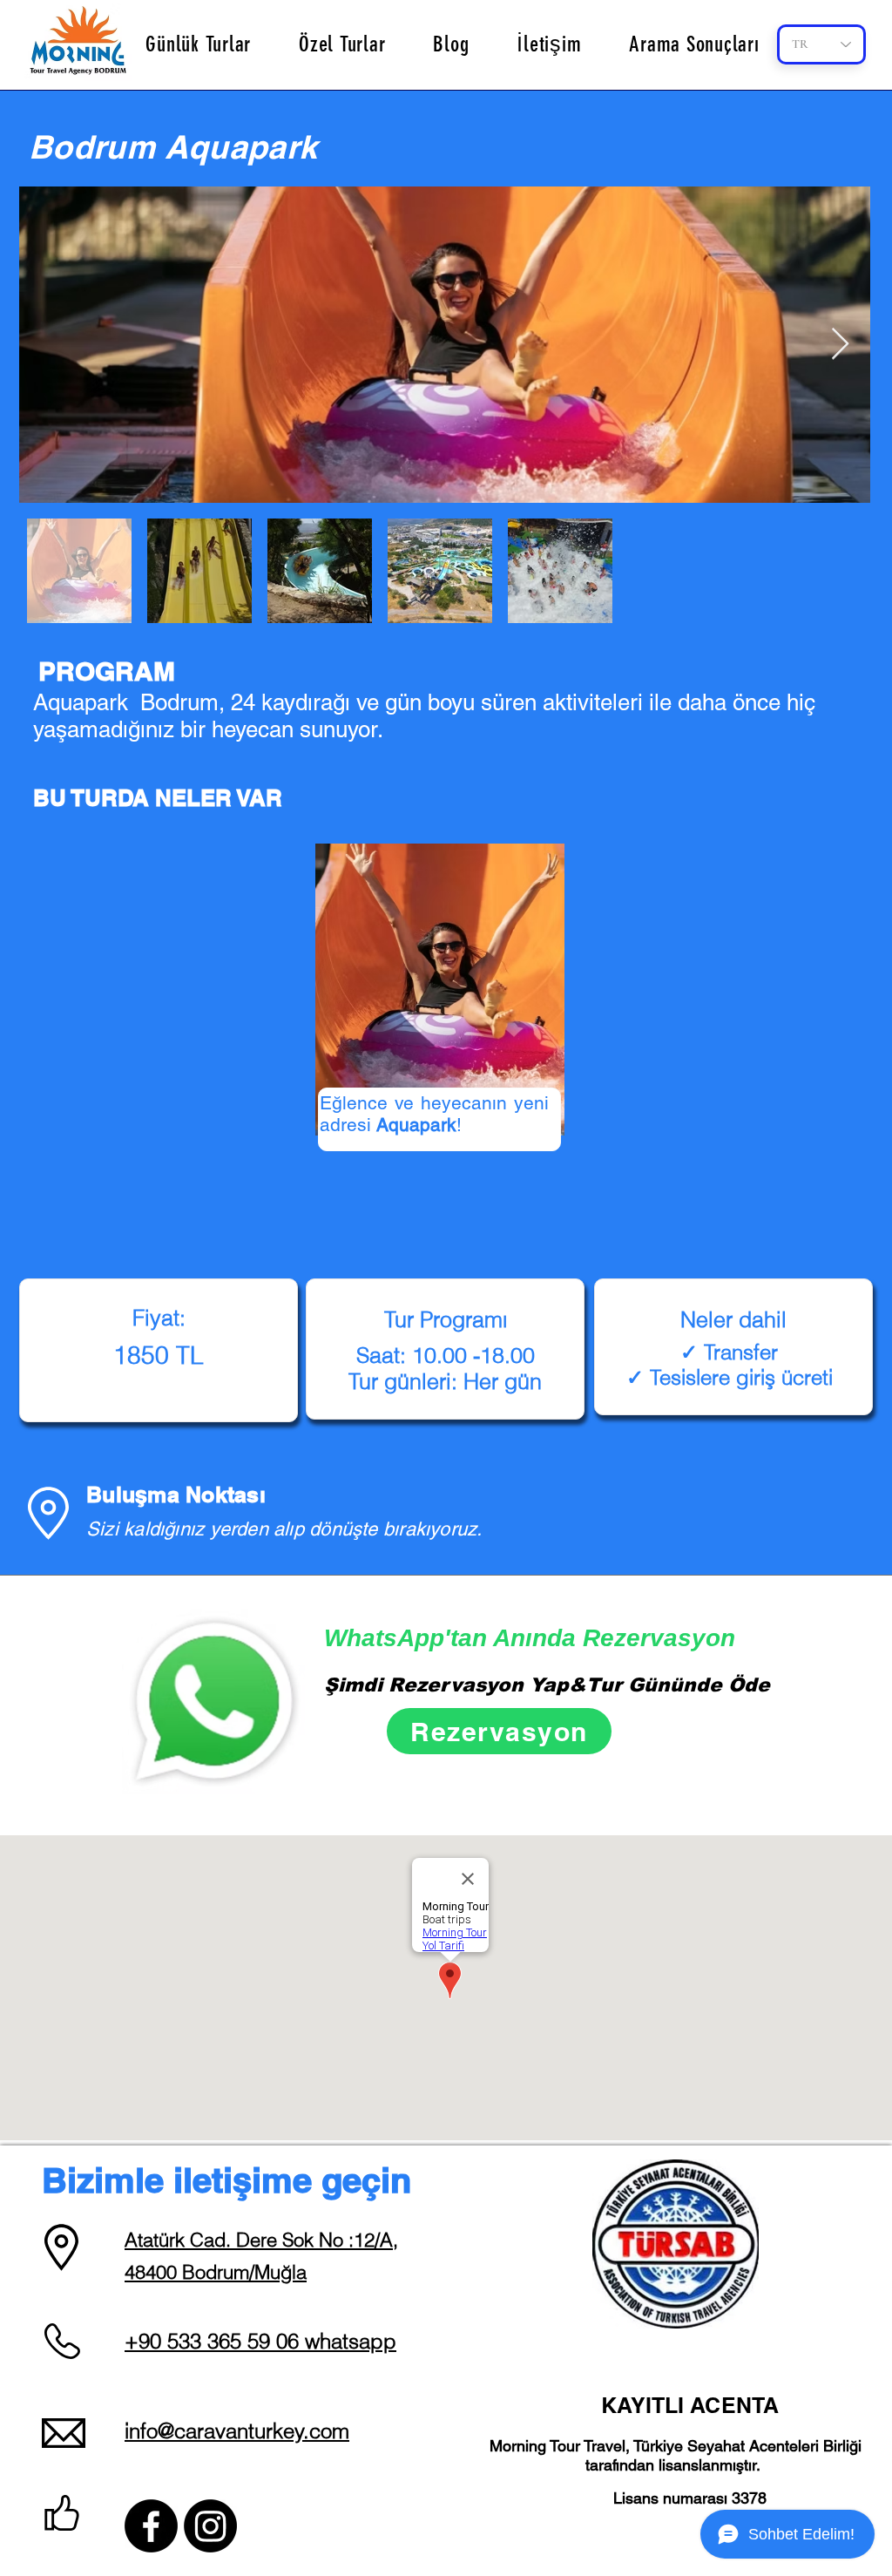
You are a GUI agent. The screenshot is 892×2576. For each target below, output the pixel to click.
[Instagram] (210, 2526)
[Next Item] (840, 345)
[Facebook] (151, 2526)
